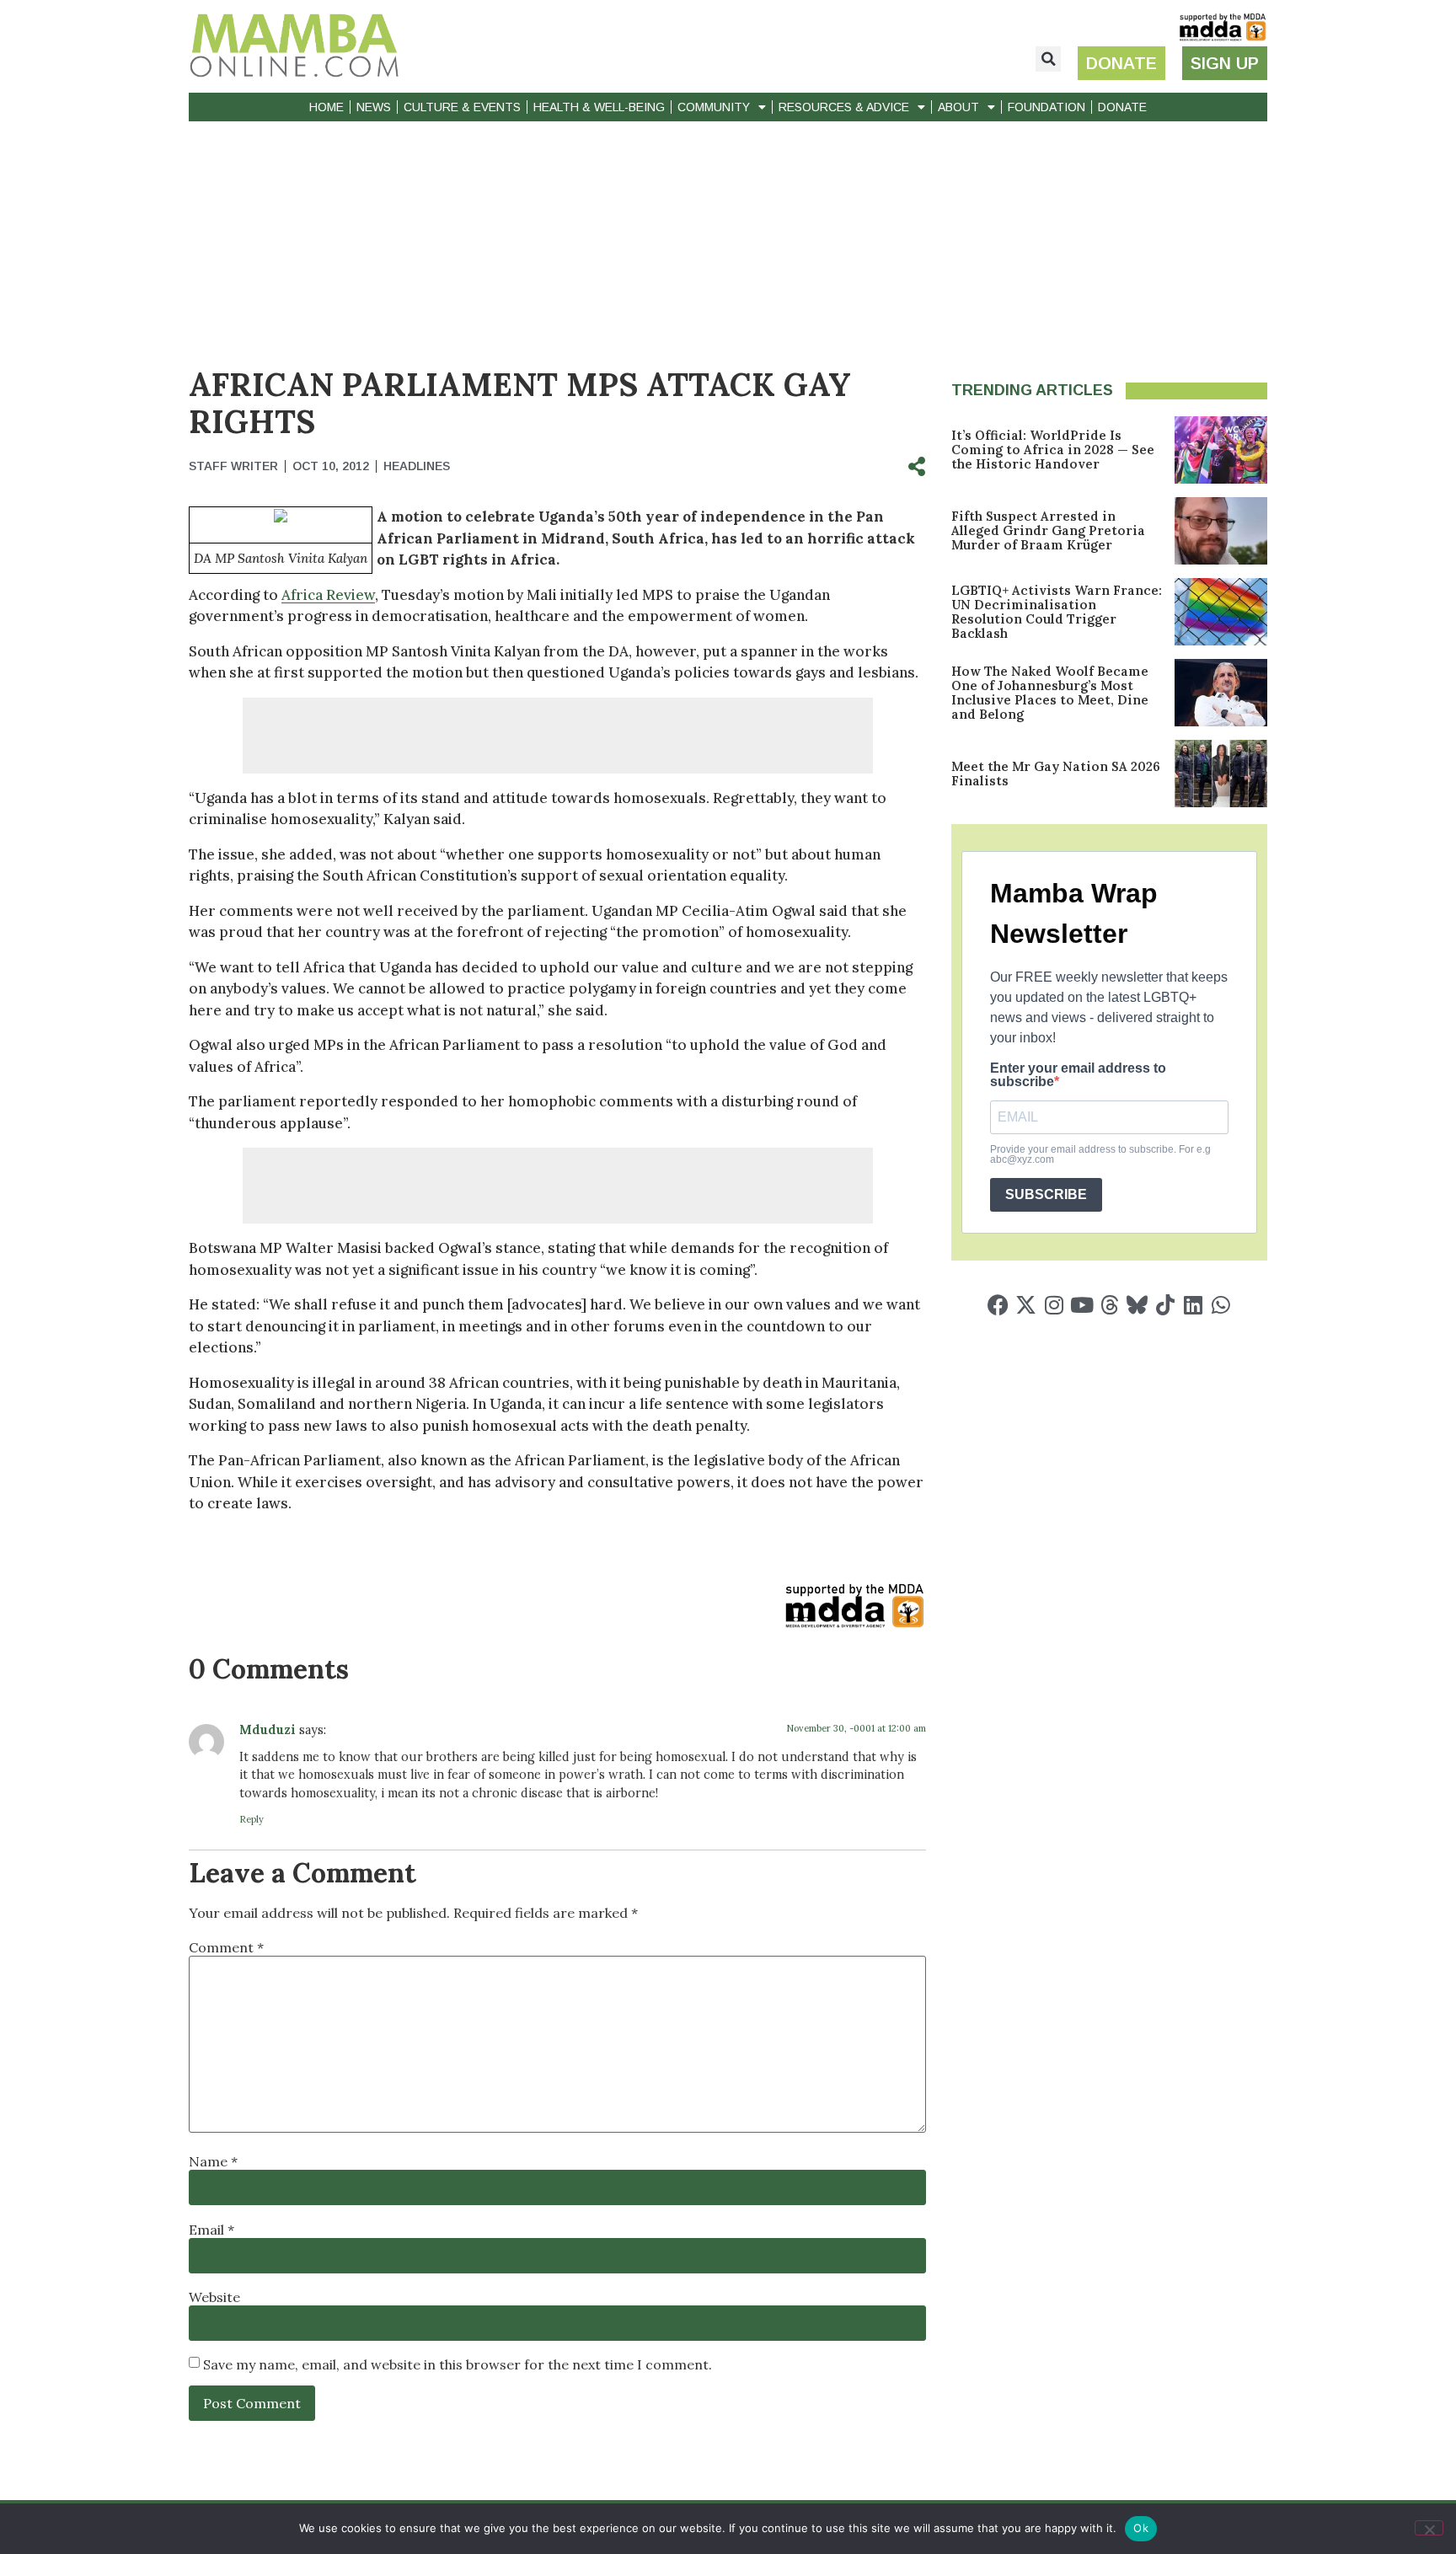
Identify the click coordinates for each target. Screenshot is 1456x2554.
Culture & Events (462, 107)
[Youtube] (1081, 1305)
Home (327, 107)
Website (214, 2297)
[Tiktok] (1165, 1305)
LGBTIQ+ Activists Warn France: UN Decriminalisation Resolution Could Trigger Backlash (1057, 612)
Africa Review (328, 595)
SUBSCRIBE (1046, 1194)
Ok (1141, 2528)
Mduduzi (268, 1730)
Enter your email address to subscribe (1078, 1075)
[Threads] (1109, 1305)
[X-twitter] (1026, 1305)
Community (714, 107)
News (374, 107)
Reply (252, 1819)
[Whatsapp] (1220, 1305)
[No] (1429, 2528)
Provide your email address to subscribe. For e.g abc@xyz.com (1100, 1154)
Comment (226, 1947)
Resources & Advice (844, 107)
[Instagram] (1054, 1305)
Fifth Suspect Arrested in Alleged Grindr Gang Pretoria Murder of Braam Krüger (1048, 530)
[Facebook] (998, 1305)
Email (211, 2230)
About (958, 107)
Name (213, 2161)
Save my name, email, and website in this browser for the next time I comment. (458, 2364)
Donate (1122, 107)
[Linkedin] (1193, 1305)
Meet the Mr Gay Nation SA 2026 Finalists (1056, 774)
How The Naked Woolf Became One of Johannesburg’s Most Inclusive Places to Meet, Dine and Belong (1050, 693)
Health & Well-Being (599, 107)
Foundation (1046, 107)
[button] (1048, 59)
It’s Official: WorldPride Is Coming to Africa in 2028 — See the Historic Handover (1053, 450)
